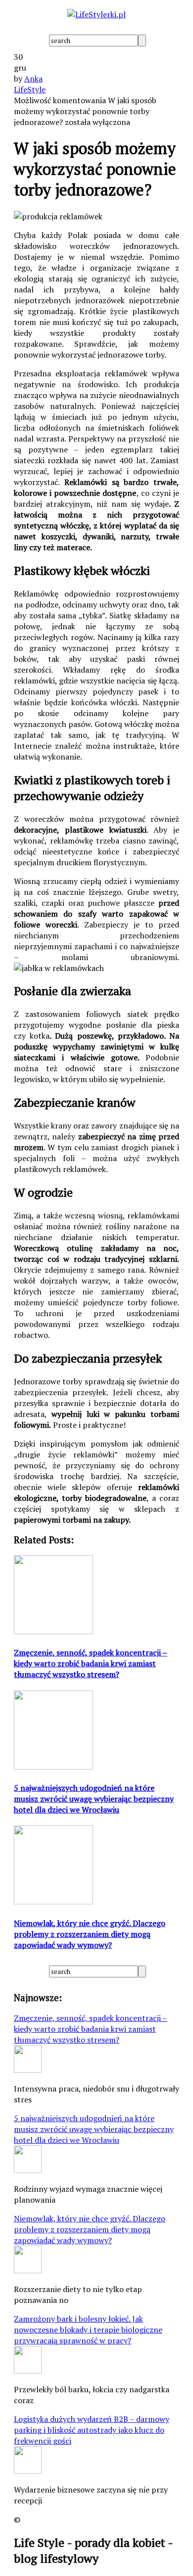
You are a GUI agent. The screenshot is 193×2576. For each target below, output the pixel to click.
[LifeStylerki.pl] (96, 14)
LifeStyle (30, 89)
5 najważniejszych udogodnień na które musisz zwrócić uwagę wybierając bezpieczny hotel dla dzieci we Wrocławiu (94, 2129)
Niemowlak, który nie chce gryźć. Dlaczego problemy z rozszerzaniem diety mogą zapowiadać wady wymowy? (90, 2229)
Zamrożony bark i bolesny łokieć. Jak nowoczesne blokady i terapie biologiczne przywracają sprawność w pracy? (88, 2330)
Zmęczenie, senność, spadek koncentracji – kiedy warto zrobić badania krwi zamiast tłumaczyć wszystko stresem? (91, 2029)
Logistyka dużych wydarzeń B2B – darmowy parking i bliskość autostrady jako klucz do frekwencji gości (92, 2430)
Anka (33, 79)
